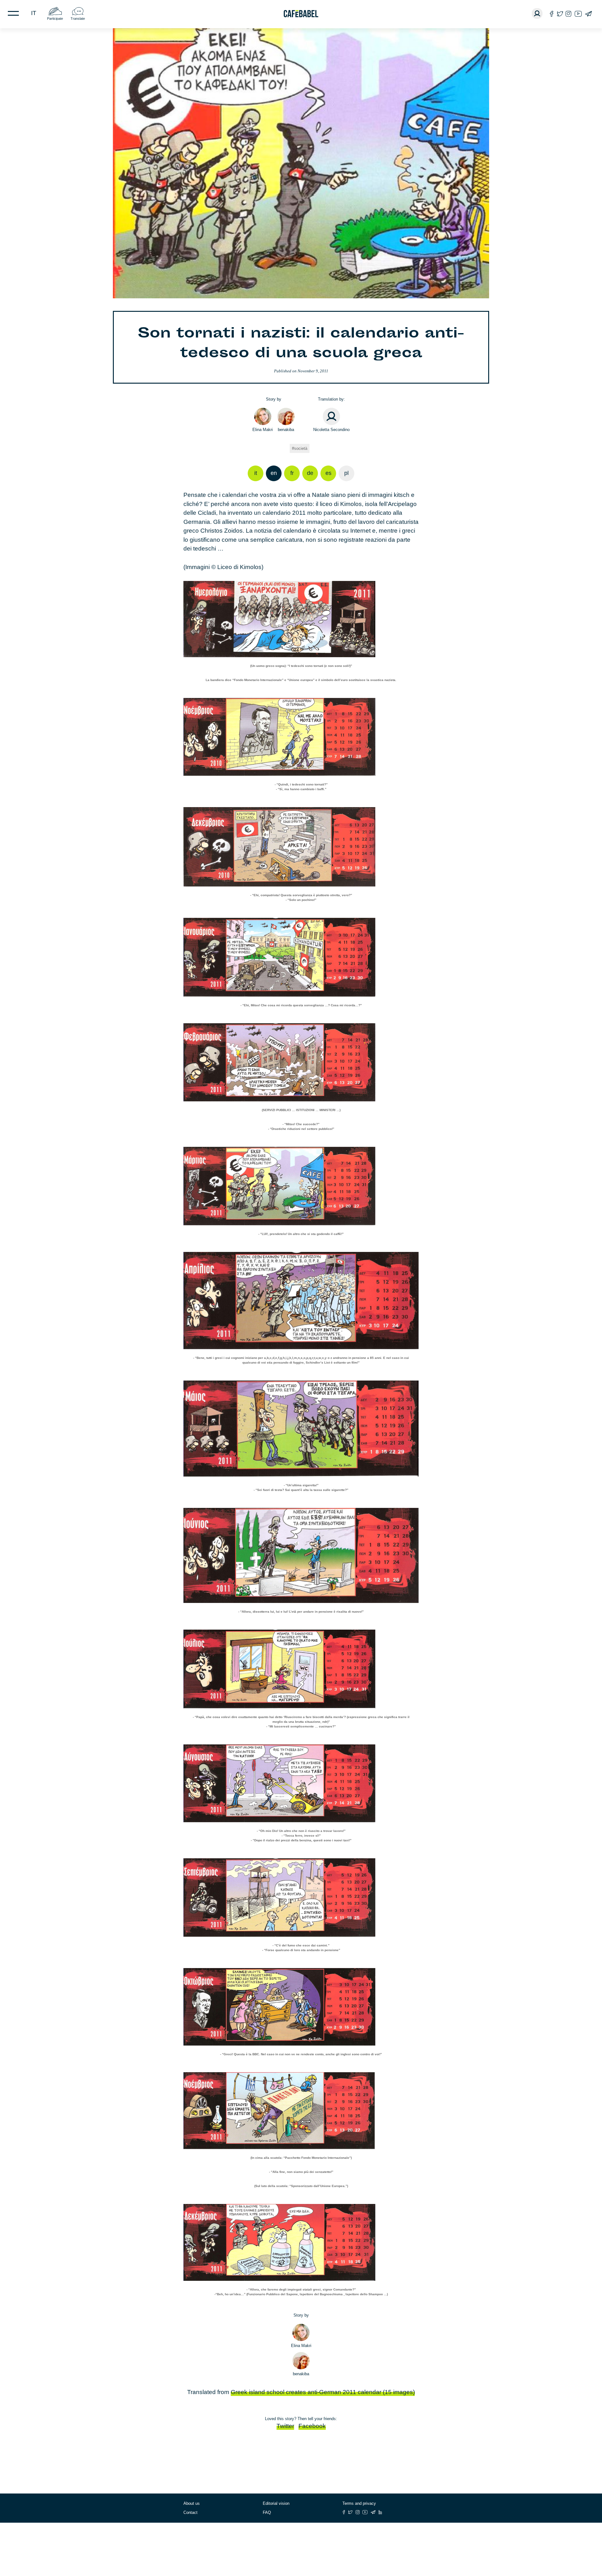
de (310, 473)
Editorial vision (276, 2503)
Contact (190, 2512)
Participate (55, 19)
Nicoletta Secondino (331, 430)
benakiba (286, 430)
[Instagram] (568, 14)
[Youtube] (578, 14)
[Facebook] (552, 14)
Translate (78, 19)
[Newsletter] (588, 14)
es (328, 473)
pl (346, 473)
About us (192, 2503)
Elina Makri (263, 430)
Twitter (285, 2426)
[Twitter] (560, 14)
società (301, 448)
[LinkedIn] (380, 2512)
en (274, 473)
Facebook (312, 2426)
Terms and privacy (359, 2503)
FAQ (267, 2512)
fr (292, 473)
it (34, 13)
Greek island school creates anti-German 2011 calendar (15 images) (323, 2392)
